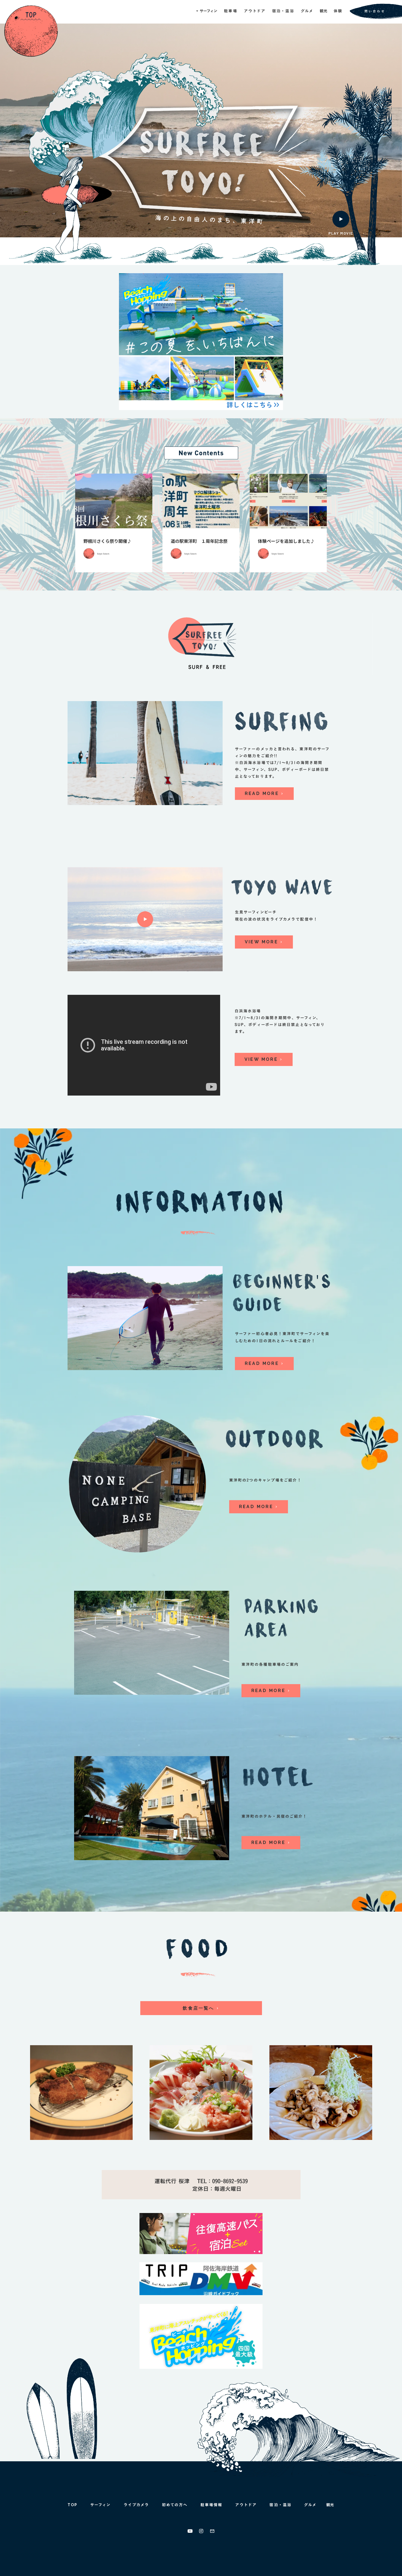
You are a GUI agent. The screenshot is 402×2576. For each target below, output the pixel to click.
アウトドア (255, 11)
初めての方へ (175, 2505)
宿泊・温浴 (283, 11)
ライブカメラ (136, 2505)
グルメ (307, 11)
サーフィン (101, 2505)
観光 (324, 11)
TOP (72, 2505)
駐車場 (231, 11)
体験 (338, 11)
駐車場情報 (212, 2505)
